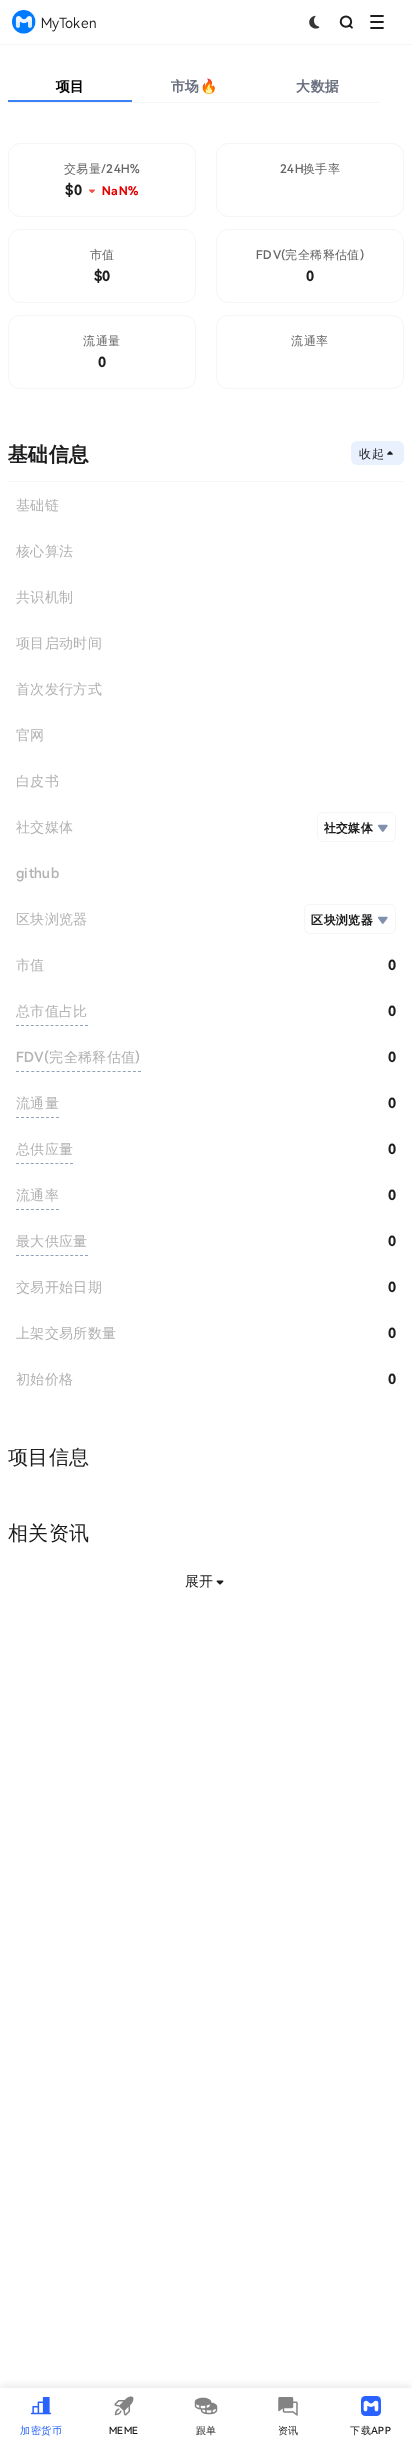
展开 (199, 1580)
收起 (371, 453)
